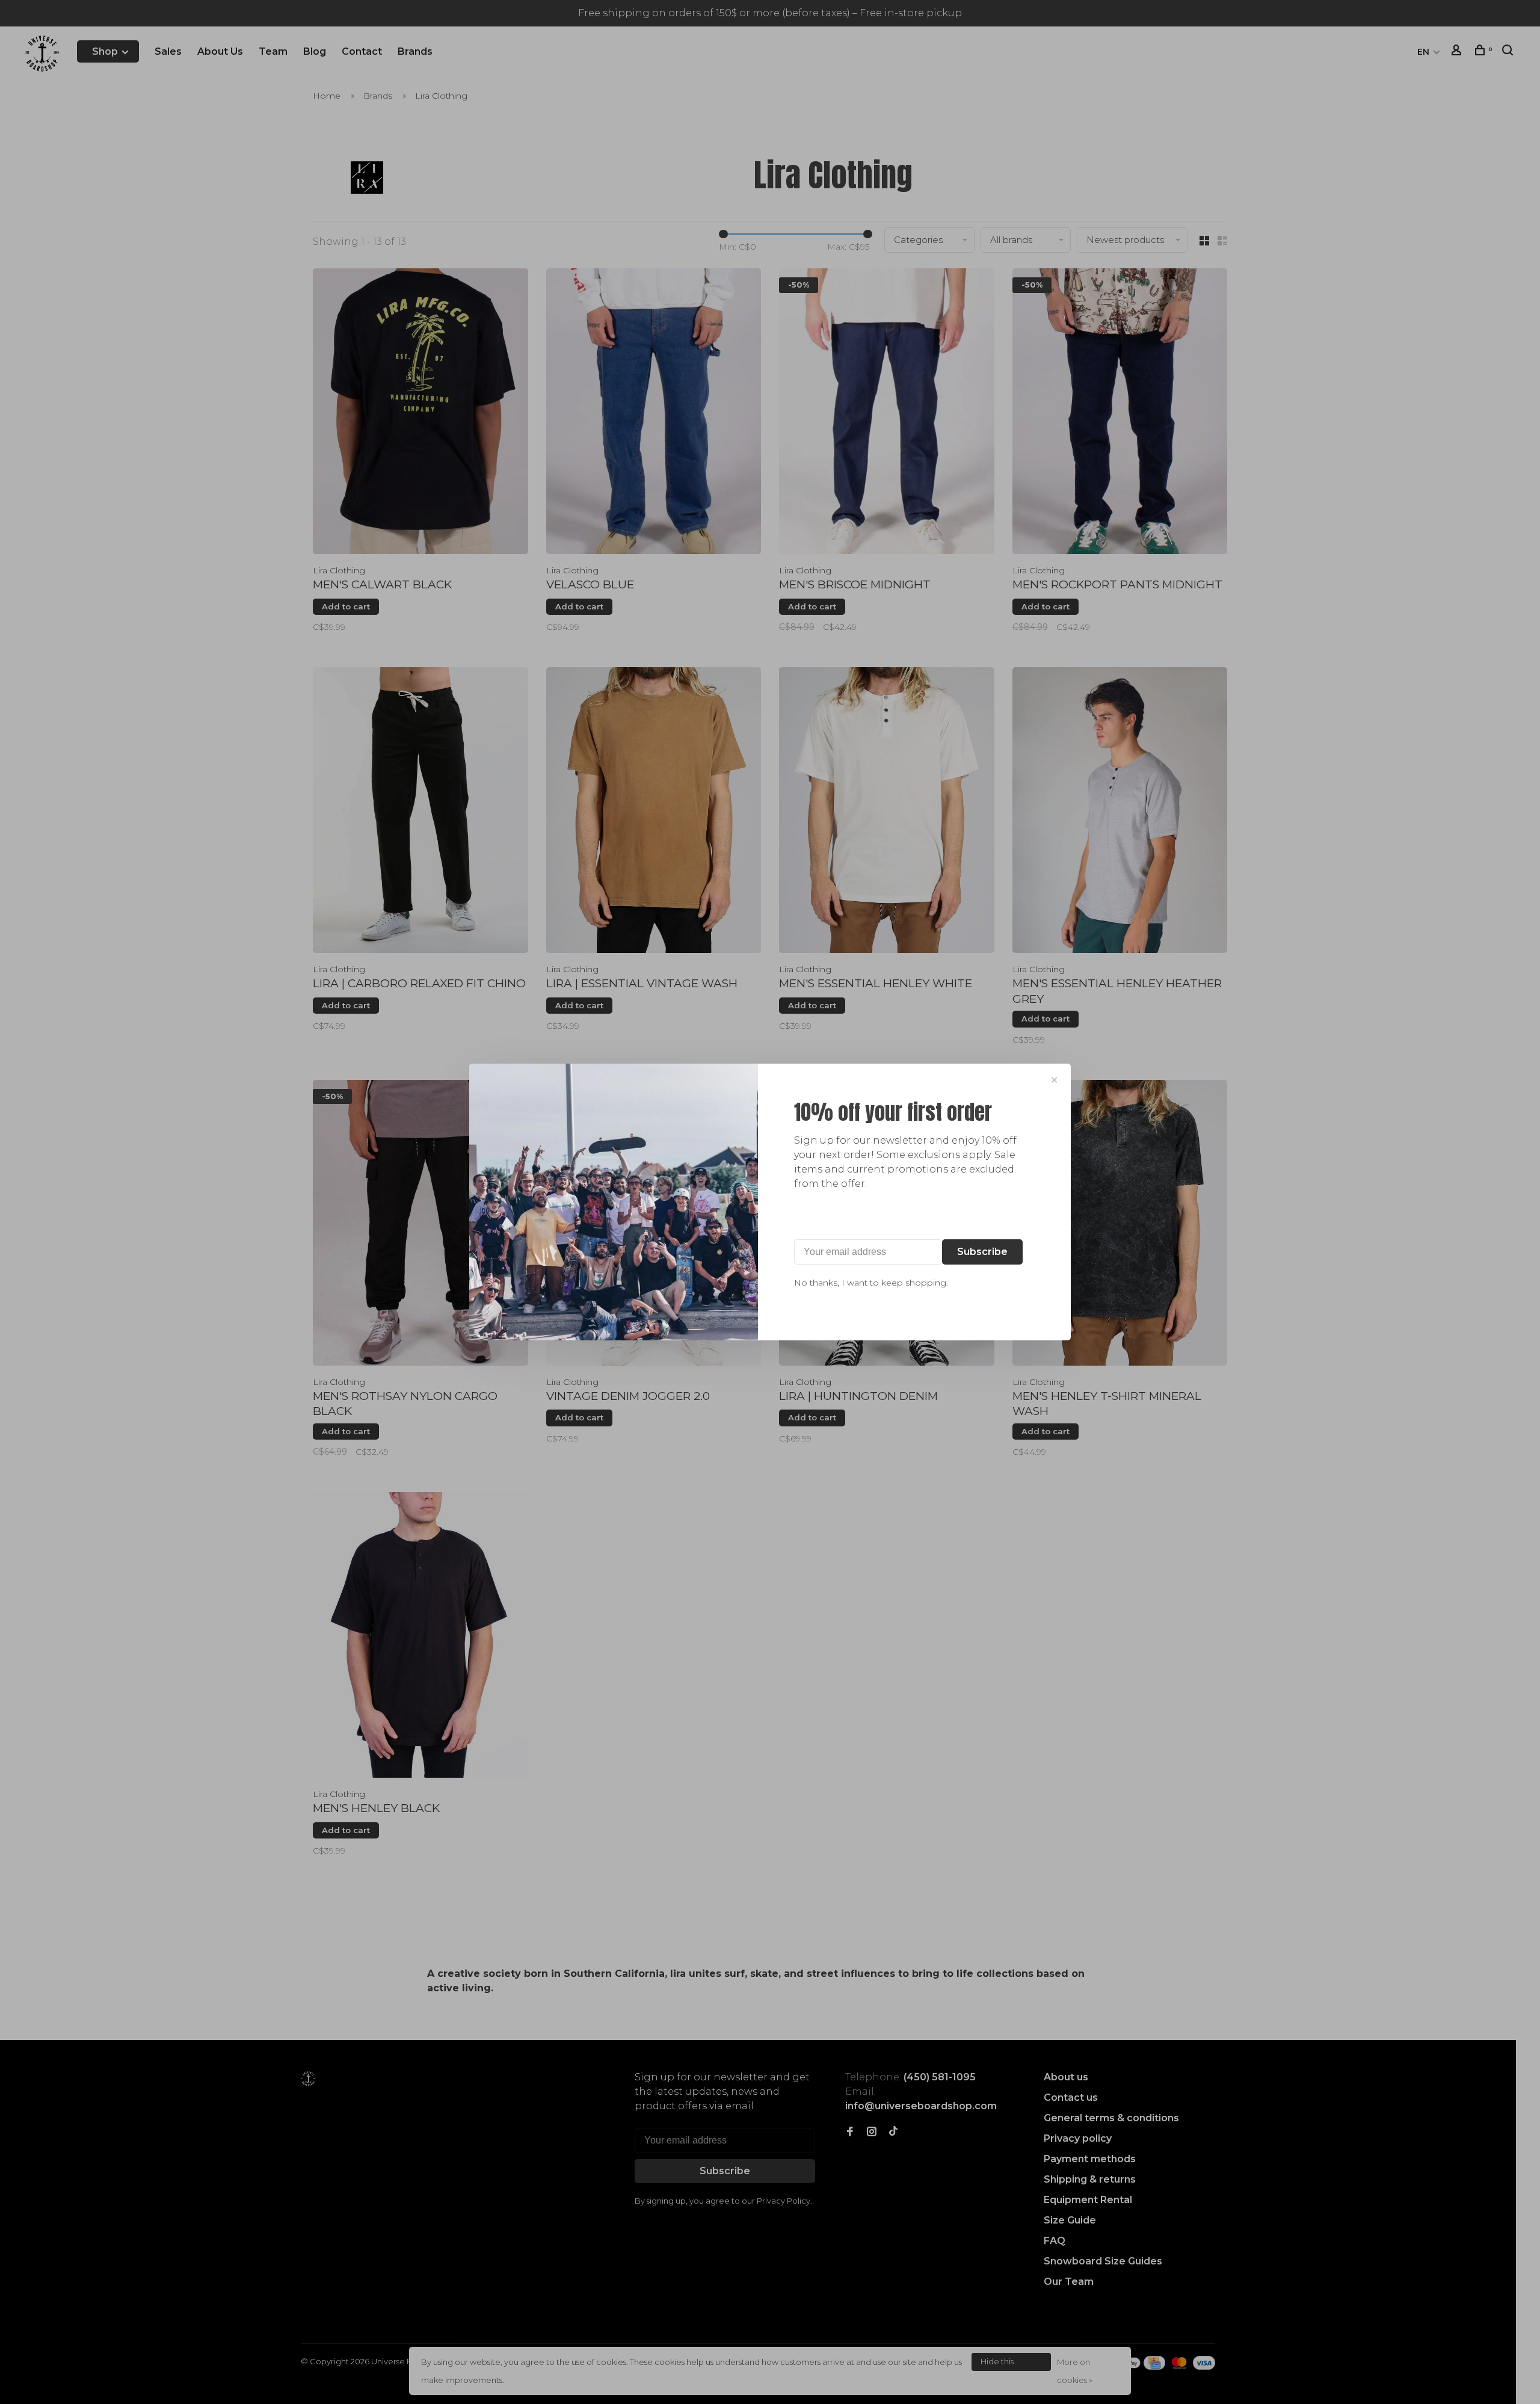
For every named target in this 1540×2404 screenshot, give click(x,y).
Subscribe (982, 1252)
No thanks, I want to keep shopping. (871, 1283)
